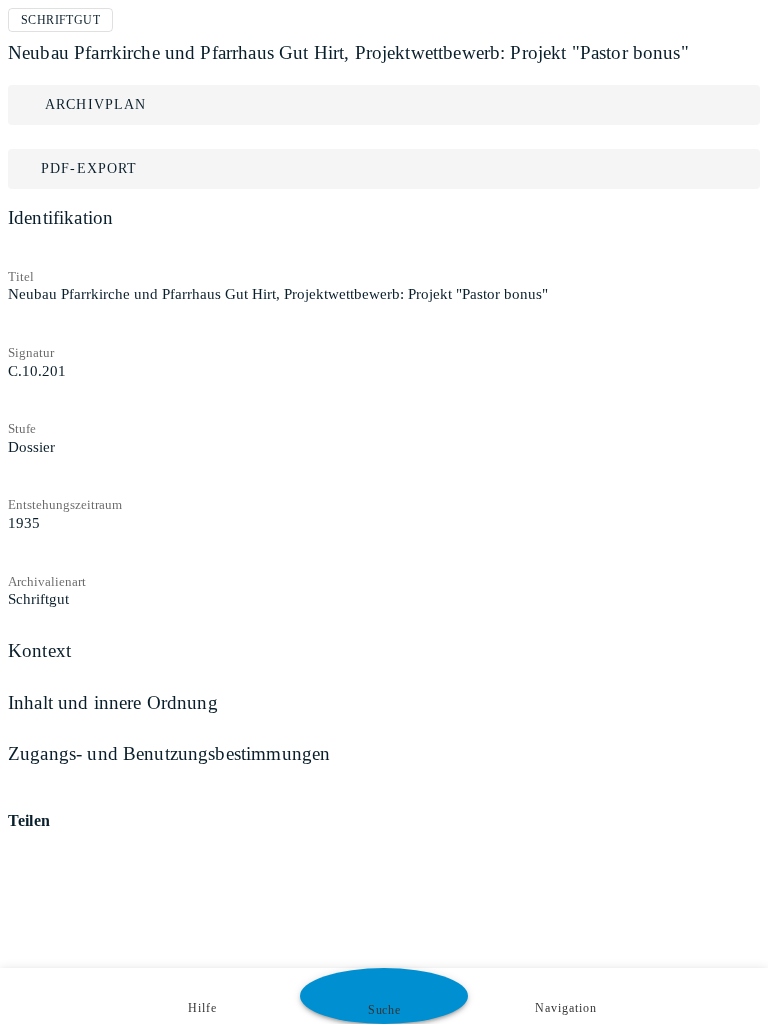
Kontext (39, 650)
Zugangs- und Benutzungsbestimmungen (169, 753)
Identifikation (60, 217)
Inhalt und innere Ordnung (113, 702)
